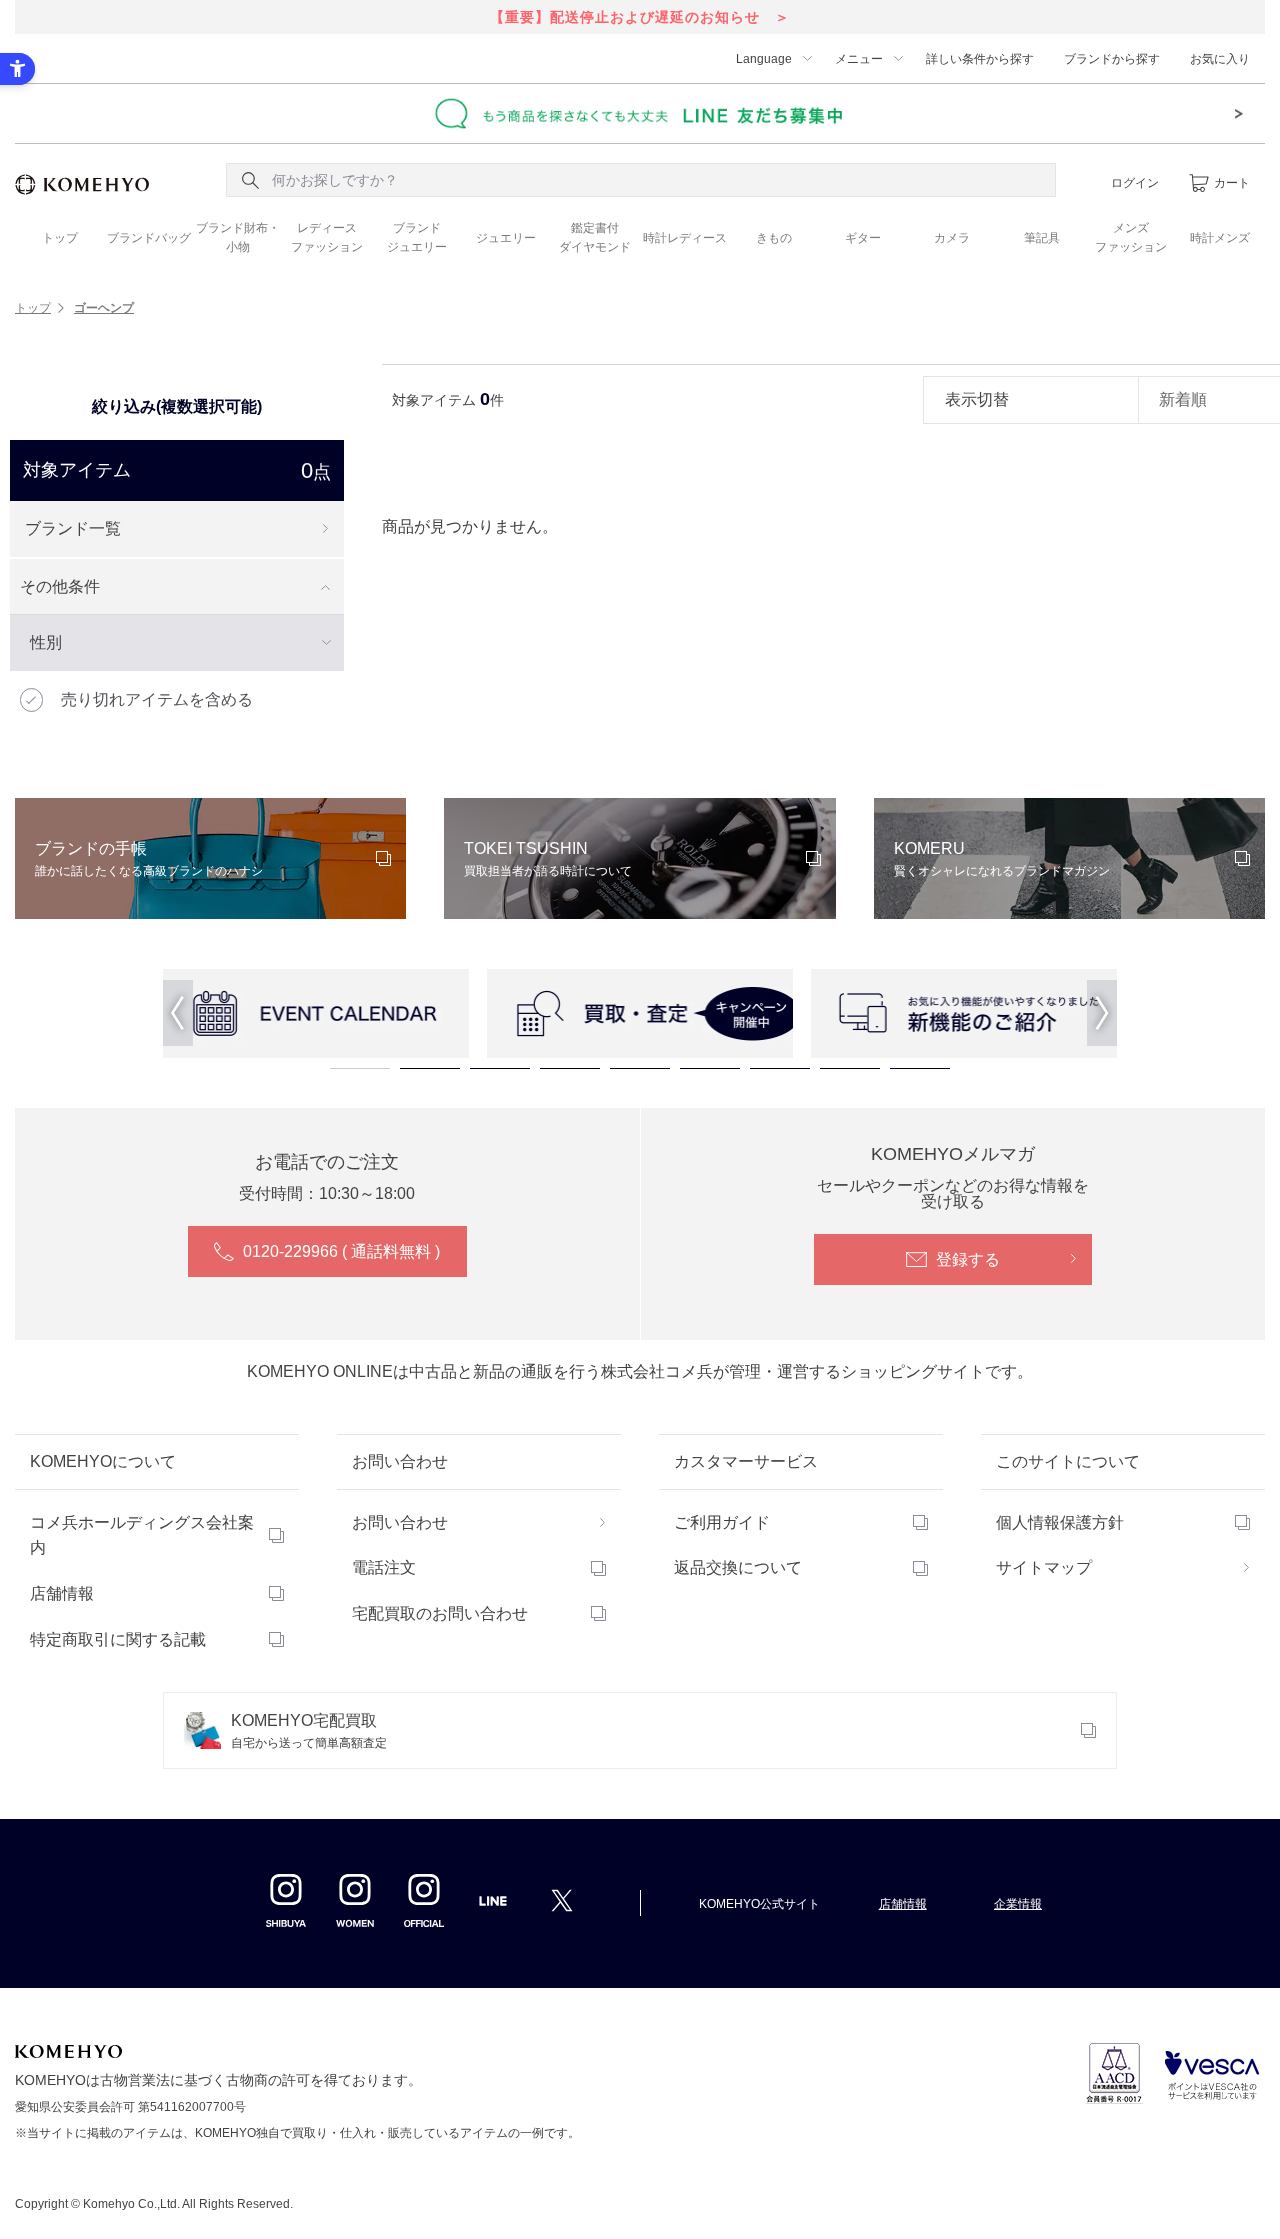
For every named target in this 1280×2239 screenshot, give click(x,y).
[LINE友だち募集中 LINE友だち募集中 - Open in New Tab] (640, 113)
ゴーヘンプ (104, 308)
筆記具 (1042, 238)
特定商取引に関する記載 (118, 1639)
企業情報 (1018, 1904)
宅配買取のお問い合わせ (440, 1613)
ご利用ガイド (722, 1522)
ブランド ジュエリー (417, 237)
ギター (863, 238)
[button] (178, 1013)
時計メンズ (1220, 238)
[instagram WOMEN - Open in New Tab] (355, 1900)
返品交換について (738, 1567)
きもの (774, 238)
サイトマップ (1044, 1567)
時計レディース (685, 238)
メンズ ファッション (1131, 237)
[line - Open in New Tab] (493, 1907)
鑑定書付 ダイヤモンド (595, 237)
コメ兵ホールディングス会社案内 (142, 1535)
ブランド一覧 (73, 528)
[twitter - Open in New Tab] (562, 1900)
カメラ (952, 238)
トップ (60, 238)
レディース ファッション (327, 237)
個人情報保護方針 (1060, 1522)
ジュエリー (506, 238)
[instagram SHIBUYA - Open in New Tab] (286, 1900)
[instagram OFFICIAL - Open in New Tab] (424, 1900)
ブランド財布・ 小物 (238, 237)
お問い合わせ (400, 1522)
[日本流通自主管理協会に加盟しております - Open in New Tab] (1114, 2073)
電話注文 (384, 1567)
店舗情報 (62, 1593)
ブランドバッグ (149, 238)
